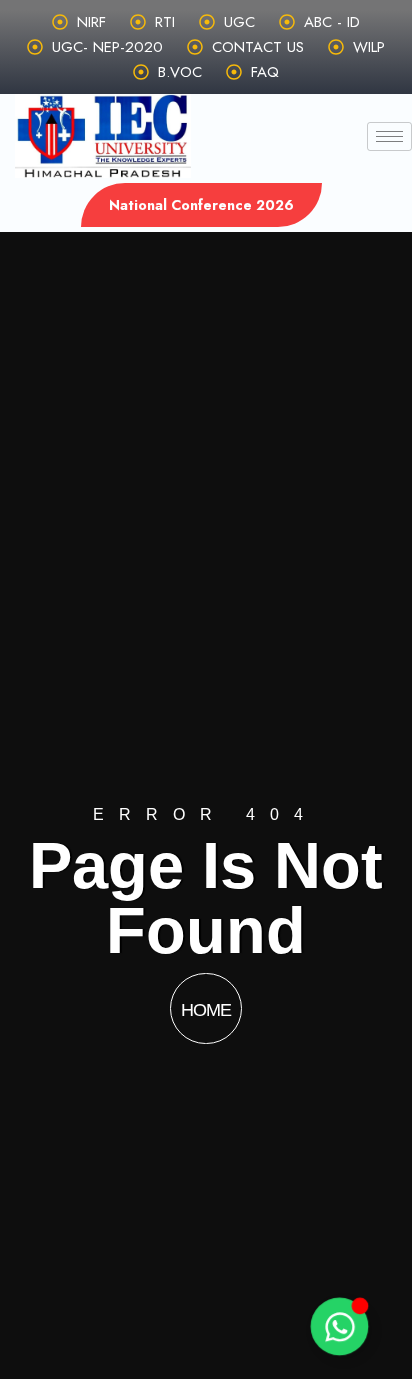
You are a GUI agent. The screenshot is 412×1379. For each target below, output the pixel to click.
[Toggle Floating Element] (340, 1327)
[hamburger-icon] (389, 136)
